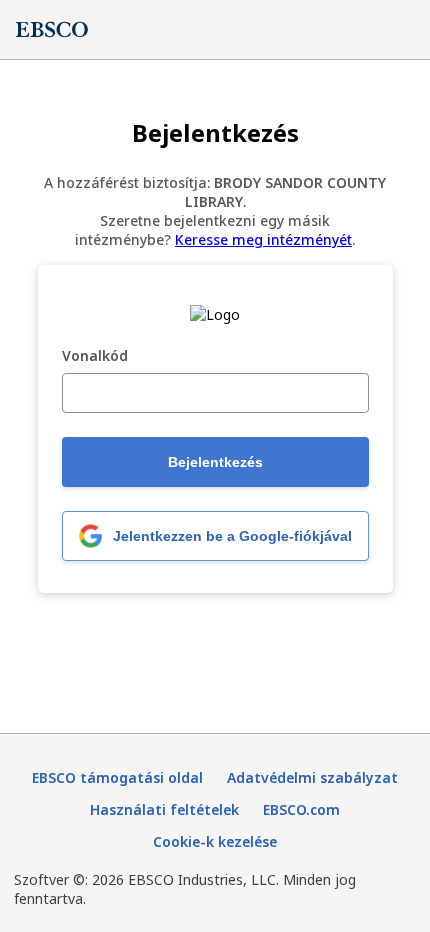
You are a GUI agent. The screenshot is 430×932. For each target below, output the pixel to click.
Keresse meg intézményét (263, 239)
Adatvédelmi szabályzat (312, 777)
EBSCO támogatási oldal (117, 777)
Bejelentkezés (215, 462)
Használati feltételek (164, 809)
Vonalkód (95, 356)
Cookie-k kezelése (215, 841)
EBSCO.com (301, 809)
